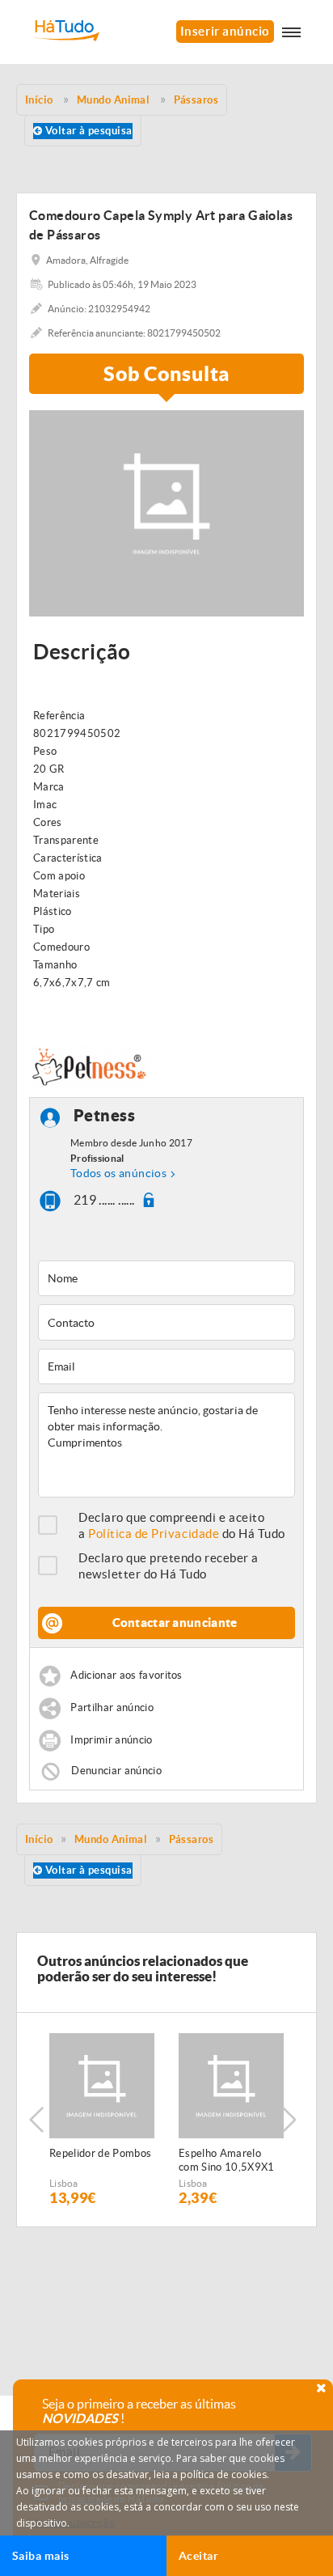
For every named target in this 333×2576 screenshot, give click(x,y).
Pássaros (192, 1839)
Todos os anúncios (118, 1173)
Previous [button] (36, 2120)
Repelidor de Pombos (100, 2153)
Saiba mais (41, 2556)
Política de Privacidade (154, 1534)
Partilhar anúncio (112, 1707)
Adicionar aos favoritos (126, 1675)
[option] (102, 2120)
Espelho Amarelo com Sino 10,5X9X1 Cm (227, 2161)
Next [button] (289, 2120)
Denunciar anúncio (116, 1771)
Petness (105, 1116)
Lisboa (64, 2183)
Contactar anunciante (175, 1623)
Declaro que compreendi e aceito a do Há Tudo (182, 1525)
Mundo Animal (111, 1839)
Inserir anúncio (225, 31)
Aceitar (198, 2556)
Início (39, 1839)
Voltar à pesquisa (87, 131)
